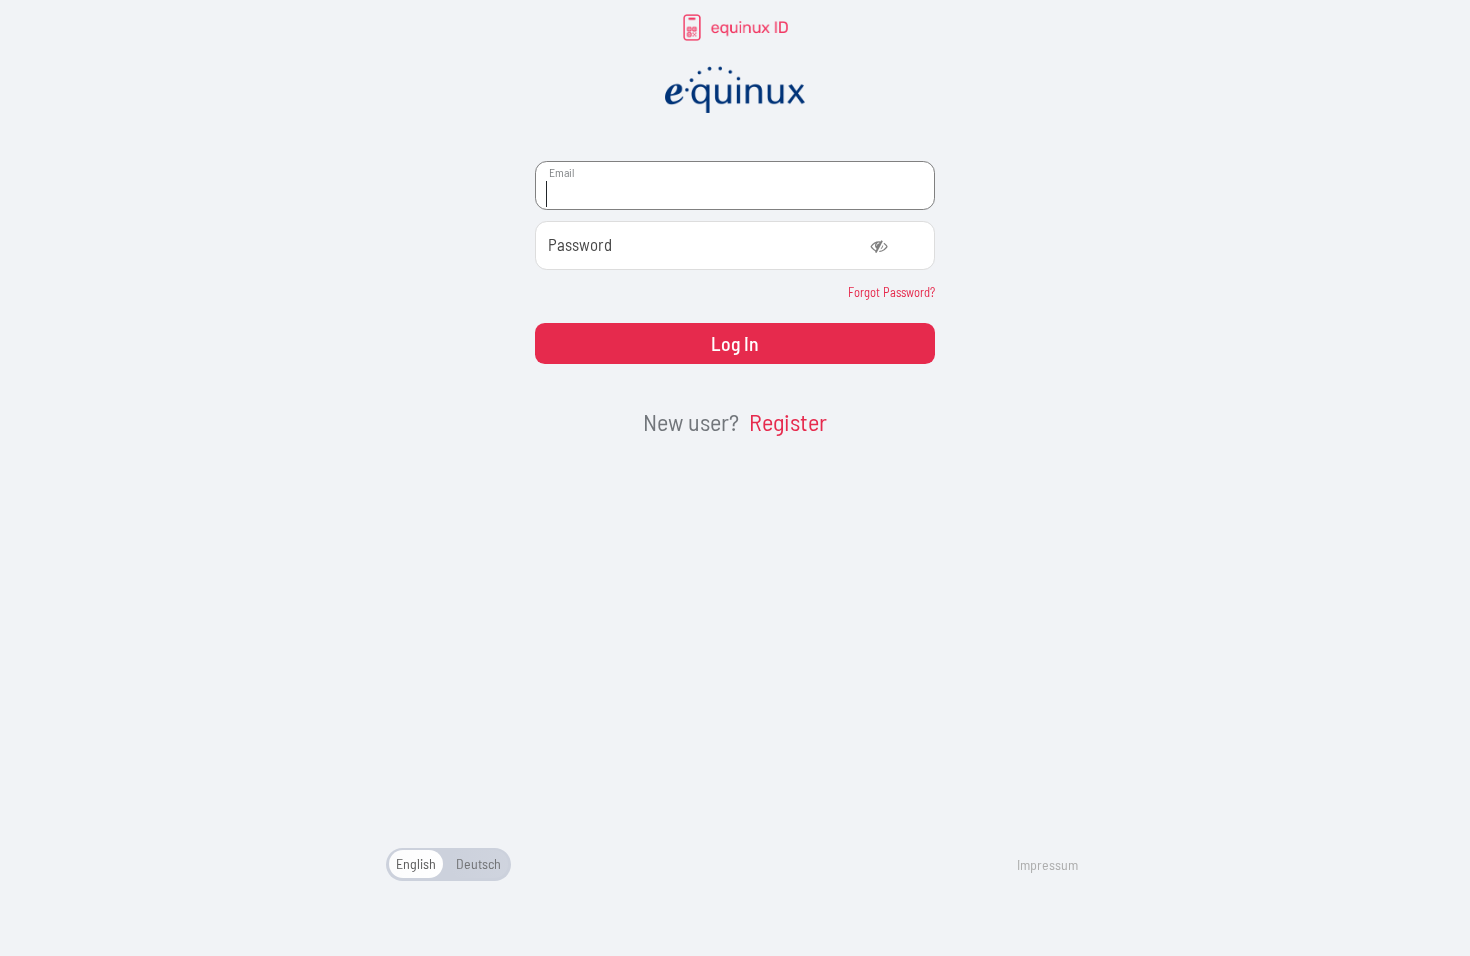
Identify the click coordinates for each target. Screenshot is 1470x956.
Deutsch (478, 863)
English (416, 863)
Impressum (1047, 864)
